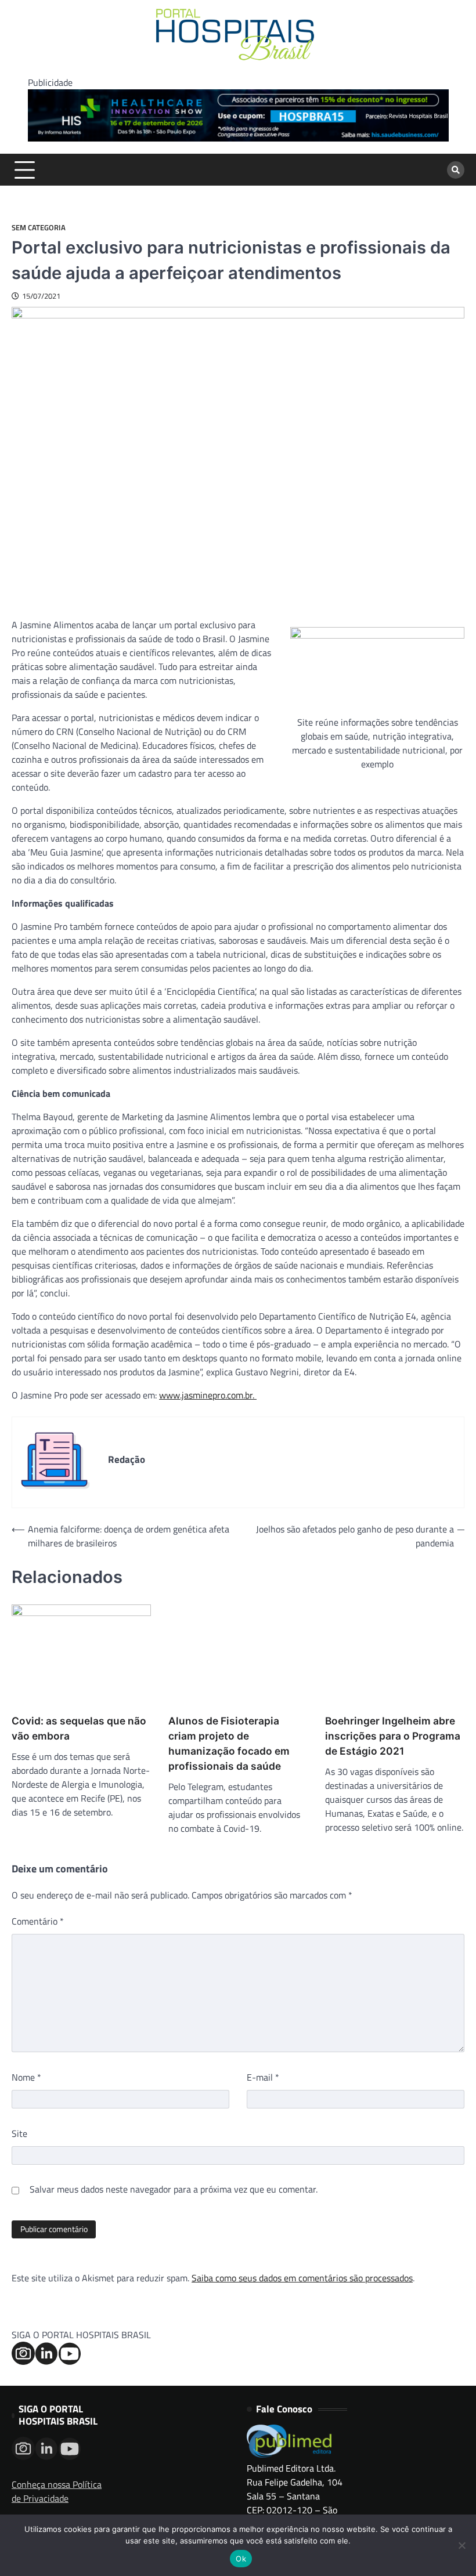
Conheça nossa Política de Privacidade (57, 2491)
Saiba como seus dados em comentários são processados (302, 2278)
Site (19, 2133)
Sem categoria (39, 228)
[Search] (456, 170)
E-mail (263, 2077)
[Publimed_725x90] (238, 138)
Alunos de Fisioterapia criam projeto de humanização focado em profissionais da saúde (229, 1743)
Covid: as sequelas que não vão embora (79, 1728)
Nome (26, 2077)
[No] (461, 2545)
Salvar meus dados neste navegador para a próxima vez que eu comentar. (174, 2189)
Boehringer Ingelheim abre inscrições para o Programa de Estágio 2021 (393, 1736)
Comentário (38, 1921)
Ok (241, 2559)
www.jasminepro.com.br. (208, 1395)
